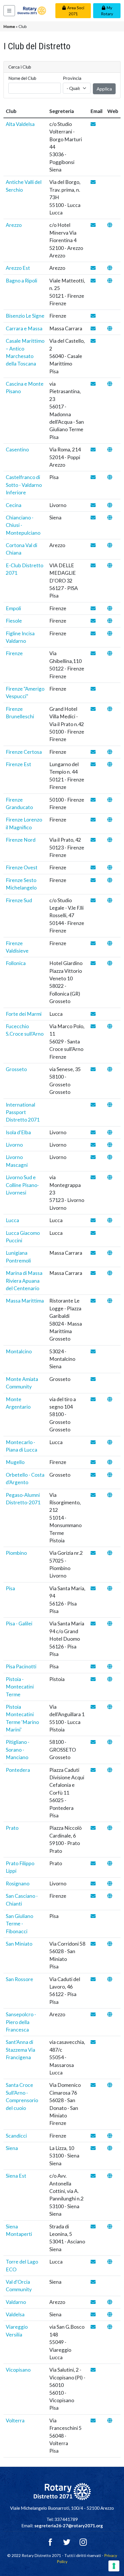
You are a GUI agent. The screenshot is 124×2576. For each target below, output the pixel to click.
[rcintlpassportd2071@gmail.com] (93, 1105)
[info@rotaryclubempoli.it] (93, 608)
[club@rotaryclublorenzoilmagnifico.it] (93, 820)
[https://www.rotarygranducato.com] (110, 800)
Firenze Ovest (22, 867)
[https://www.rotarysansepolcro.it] (110, 2014)
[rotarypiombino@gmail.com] (93, 1553)
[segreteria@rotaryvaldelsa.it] (93, 2314)
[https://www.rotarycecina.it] (110, 505)
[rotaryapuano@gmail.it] (93, 1273)
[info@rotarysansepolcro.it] (93, 2014)
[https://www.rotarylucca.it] (110, 1220)
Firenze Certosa (24, 752)
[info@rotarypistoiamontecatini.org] (93, 1679)
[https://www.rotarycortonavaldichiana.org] (110, 545)
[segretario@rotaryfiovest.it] (93, 867)
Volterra (15, 2420)
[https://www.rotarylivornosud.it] (110, 1177)
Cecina (14, 505)
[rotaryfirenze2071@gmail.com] (93, 653)
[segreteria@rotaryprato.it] (93, 1828)
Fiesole (14, 621)
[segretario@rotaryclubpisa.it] (93, 1588)
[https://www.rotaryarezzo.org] (110, 225)
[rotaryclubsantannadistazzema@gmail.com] (93, 2042)
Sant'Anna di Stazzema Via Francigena (20, 2050)
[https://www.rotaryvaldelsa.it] (110, 2314)
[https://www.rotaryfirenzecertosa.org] (110, 752)
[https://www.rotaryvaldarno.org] (110, 2302)
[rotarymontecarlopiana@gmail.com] (93, 1442)
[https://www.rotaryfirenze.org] (110, 653)
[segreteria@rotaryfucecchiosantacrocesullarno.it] (93, 1026)
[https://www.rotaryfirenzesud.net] (110, 900)
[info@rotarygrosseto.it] (93, 1069)
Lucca (12, 1220)
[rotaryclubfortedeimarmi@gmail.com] (93, 1014)
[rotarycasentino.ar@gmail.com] (93, 450)
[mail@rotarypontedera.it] (93, 1770)
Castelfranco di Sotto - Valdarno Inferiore (24, 485)
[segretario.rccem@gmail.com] (93, 328)
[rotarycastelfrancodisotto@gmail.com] (93, 477)
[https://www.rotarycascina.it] (110, 384)
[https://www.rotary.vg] (110, 2327)
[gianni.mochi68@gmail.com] (93, 880)
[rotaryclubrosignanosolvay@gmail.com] (93, 1884)
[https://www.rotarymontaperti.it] (110, 2227)
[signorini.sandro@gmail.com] (93, 1707)
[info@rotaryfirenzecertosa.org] (93, 752)
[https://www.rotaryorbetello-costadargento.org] (110, 1475)
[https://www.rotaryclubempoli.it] (110, 608)
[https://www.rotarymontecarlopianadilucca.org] (110, 1442)
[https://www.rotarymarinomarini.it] (110, 1707)
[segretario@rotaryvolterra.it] (93, 2420)
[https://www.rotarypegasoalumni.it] (110, 1495)
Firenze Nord (21, 840)
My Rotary (107, 11)
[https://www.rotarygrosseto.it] (110, 1069)
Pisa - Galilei (19, 1624)
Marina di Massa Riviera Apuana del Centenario (24, 1281)
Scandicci (16, 2136)
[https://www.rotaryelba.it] (110, 1132)
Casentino (17, 450)
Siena (12, 2148)
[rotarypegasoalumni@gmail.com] (93, 1495)
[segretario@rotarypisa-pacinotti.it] (93, 1666)
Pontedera (18, 1770)
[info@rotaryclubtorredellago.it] (93, 2262)
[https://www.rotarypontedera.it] (110, 1770)
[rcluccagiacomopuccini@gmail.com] (93, 1233)
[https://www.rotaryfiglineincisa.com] (110, 633)
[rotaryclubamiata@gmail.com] (93, 1379)
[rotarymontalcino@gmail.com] (93, 1351)
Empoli (13, 608)
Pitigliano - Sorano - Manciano (18, 1750)
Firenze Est (18, 764)
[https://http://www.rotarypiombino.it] (110, 1553)
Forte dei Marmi (24, 1014)
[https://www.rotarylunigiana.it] (110, 1253)
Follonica (16, 963)
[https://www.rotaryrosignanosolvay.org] (110, 1884)
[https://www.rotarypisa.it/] (110, 1588)
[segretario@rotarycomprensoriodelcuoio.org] (93, 2085)
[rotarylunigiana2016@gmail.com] (93, 1253)
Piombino (16, 1553)
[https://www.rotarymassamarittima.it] (110, 1301)
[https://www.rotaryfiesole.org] (110, 621)
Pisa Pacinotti (21, 1666)
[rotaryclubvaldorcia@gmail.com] (93, 2282)
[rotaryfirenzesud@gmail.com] (93, 900)
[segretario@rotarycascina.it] (93, 384)
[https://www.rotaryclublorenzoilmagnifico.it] (110, 820)
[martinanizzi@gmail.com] (93, 1742)
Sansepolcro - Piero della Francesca (21, 2022)
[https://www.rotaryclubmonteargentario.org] (110, 1399)
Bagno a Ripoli (21, 281)
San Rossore (19, 1979)
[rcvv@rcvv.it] (93, 2327)
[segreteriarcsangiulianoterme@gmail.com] (93, 1916)
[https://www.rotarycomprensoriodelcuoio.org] (110, 2085)
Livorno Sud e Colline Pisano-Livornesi (22, 1185)
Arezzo (14, 225)
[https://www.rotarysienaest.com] (110, 2176)
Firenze (14, 653)
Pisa (10, 1588)
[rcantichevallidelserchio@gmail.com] (93, 182)
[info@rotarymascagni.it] (93, 1157)
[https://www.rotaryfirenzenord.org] (110, 840)
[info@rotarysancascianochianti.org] (93, 1896)
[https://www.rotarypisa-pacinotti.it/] (110, 1666)
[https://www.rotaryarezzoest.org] (110, 268)
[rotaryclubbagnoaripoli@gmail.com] (93, 281)
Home (9, 26)
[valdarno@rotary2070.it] (93, 2302)
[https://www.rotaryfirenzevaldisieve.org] (110, 943)
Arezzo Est (18, 268)
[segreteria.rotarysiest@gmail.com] (93, 2176)
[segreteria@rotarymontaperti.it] (93, 2227)
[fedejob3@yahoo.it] (93, 709)
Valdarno (16, 2302)
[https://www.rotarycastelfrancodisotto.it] (110, 477)
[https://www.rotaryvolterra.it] (110, 2420)
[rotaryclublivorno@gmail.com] (93, 1145)
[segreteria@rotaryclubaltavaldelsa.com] (93, 124)
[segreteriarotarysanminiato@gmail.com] (93, 1944)
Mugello (15, 1462)
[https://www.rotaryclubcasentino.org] (110, 450)
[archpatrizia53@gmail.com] (93, 1301)
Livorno (14, 1145)
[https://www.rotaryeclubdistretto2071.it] (110, 565)
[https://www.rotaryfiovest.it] (110, 867)
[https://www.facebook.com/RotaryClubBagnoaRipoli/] (110, 281)
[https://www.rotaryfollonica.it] (110, 963)
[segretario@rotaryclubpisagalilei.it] (93, 1624)
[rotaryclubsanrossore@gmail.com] (93, 1979)
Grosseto (16, 1069)
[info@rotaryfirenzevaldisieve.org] (93, 943)
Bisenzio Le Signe (25, 316)
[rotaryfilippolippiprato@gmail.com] (93, 1863)
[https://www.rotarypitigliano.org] (110, 1742)
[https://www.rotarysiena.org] (110, 2148)
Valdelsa (15, 2314)
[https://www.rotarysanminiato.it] (110, 1944)
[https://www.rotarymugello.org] (110, 1462)
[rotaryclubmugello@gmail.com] (93, 1462)
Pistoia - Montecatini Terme (20, 1687)
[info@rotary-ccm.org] (93, 518)
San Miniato (19, 1944)
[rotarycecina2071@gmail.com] (93, 505)
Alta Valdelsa (20, 124)
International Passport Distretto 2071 (23, 1112)
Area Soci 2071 (76, 11)
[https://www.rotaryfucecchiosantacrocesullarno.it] (110, 1026)
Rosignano (18, 1884)
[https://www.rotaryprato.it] (110, 1828)
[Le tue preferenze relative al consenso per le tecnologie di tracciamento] (114, 2566)
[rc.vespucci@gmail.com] (93, 689)
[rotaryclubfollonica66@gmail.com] (93, 963)
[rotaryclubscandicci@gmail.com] (93, 2136)
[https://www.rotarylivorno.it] (110, 1145)
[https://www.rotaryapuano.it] (110, 1273)
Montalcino (19, 1351)
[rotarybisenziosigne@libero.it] (93, 316)
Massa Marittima (25, 1301)
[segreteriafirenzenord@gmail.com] (93, 840)
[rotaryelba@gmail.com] (93, 1132)
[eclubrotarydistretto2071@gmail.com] (93, 565)
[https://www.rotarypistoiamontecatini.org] (110, 1679)
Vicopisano (18, 2370)
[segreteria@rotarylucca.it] (93, 1220)
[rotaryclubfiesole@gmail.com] (93, 621)
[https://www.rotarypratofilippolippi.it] (110, 1863)
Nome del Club (22, 78)
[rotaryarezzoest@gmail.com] (93, 268)
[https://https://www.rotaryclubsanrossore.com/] (110, 1979)
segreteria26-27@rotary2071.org (69, 2526)
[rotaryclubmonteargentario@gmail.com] (93, 1399)
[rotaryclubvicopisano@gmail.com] (93, 2370)
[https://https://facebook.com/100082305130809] (110, 880)
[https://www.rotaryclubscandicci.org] (110, 2136)
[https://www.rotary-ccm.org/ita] (110, 518)
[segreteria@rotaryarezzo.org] (93, 225)
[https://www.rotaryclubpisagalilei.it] (110, 1624)
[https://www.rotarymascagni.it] (110, 1157)
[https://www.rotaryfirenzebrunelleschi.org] (110, 709)
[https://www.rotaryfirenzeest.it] (110, 764)
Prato (12, 1828)
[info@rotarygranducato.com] (93, 800)
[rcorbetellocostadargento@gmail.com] (93, 1475)
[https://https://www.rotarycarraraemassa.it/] (110, 328)
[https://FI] (110, 1105)
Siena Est (16, 2176)
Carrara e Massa (24, 328)
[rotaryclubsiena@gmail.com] (93, 2148)
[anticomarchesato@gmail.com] (93, 341)
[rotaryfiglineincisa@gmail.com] (93, 633)
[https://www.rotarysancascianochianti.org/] (110, 1896)
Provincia (72, 78)
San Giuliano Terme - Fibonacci (19, 1924)
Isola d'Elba (18, 1132)
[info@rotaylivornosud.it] (93, 1177)
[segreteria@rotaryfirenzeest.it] (93, 764)
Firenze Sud (19, 900)
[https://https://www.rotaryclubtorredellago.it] (110, 2262)
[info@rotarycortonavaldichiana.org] (93, 545)
